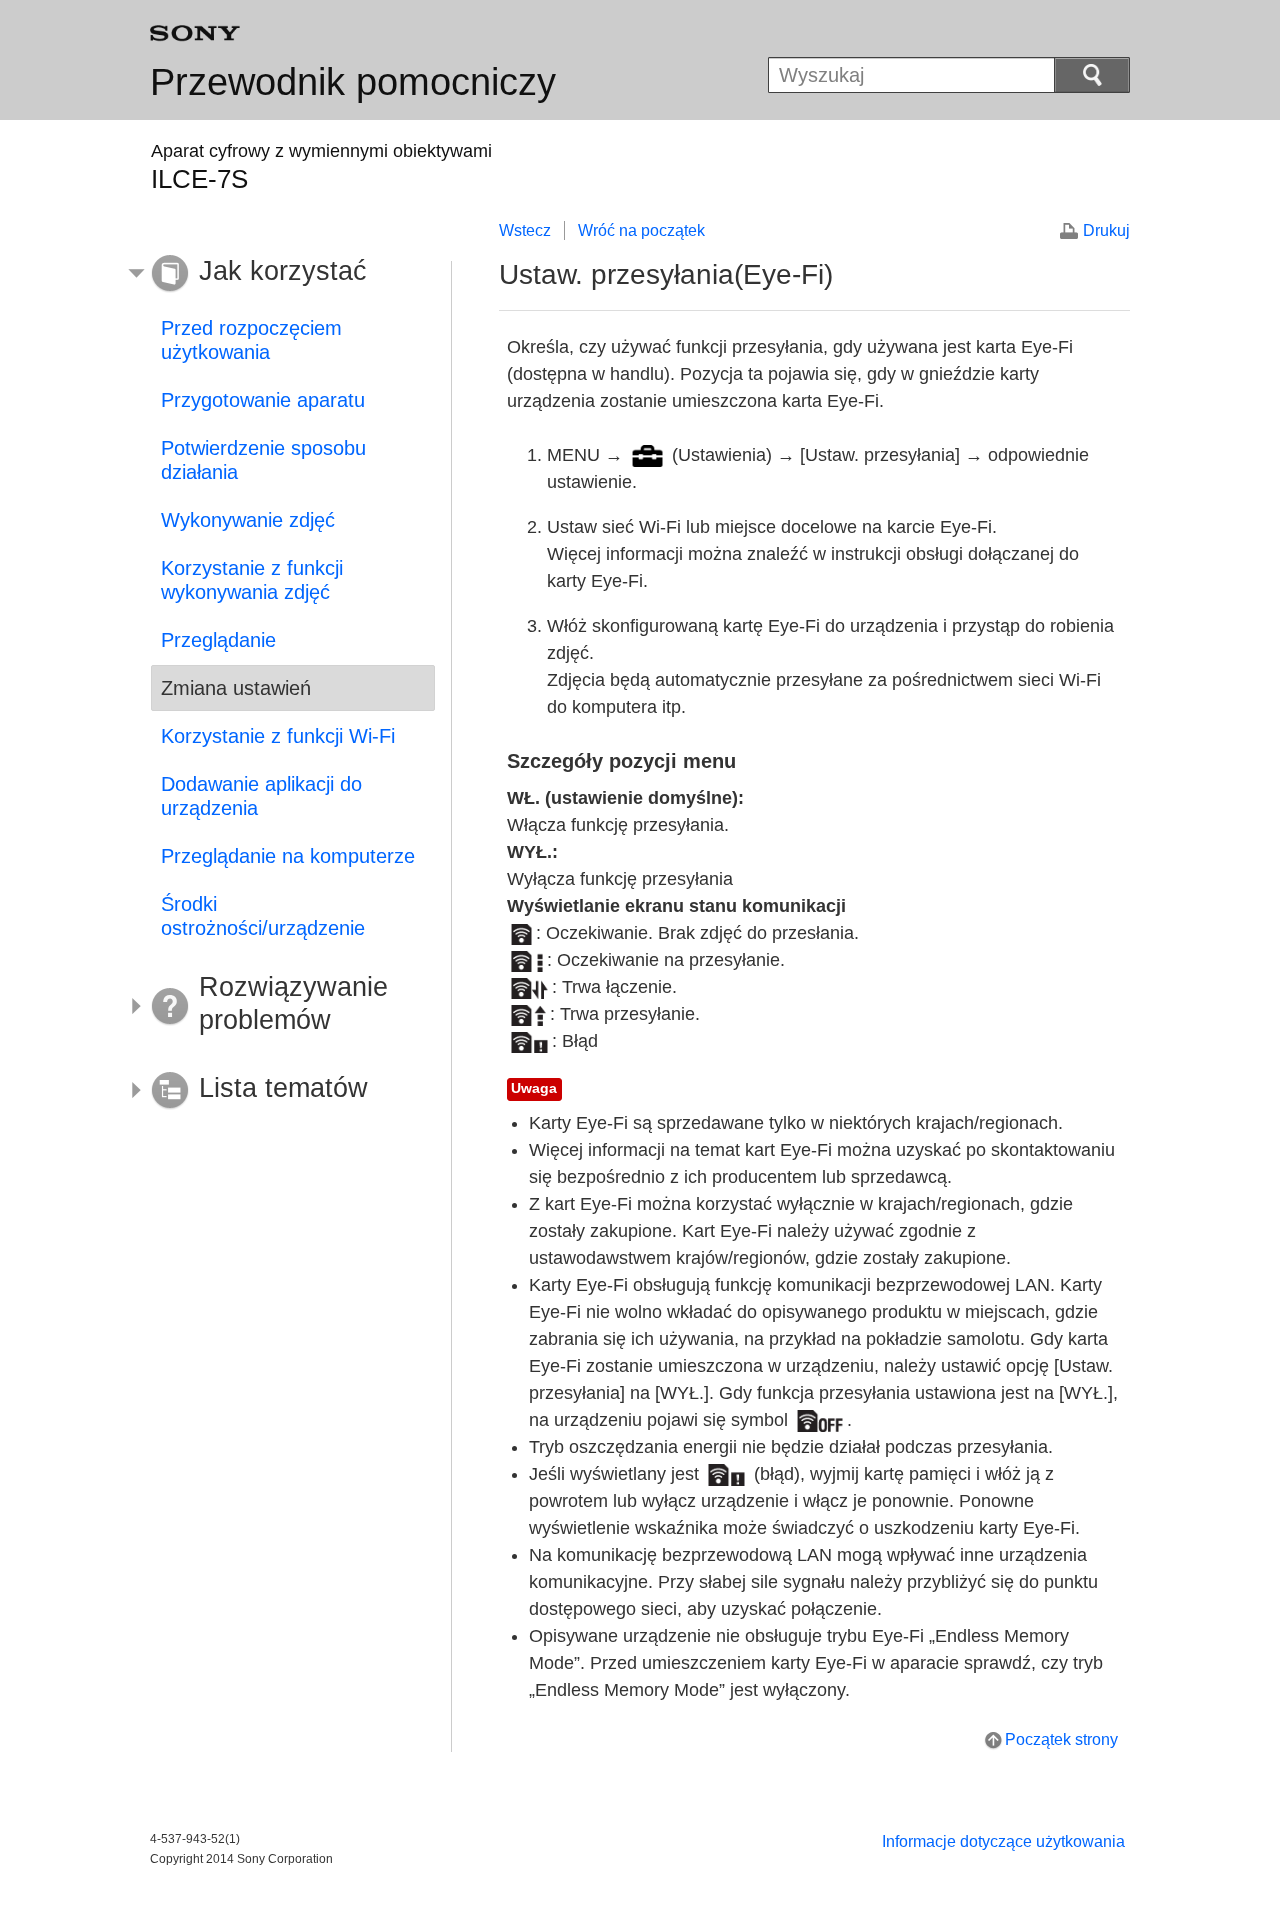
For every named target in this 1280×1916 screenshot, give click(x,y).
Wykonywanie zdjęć (248, 520)
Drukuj (1106, 230)
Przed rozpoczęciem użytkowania (251, 340)
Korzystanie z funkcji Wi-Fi (278, 736)
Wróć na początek (641, 230)
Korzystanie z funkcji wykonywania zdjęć (252, 580)
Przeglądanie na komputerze (288, 856)
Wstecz (525, 230)
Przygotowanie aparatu (263, 400)
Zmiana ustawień (236, 688)
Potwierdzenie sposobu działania (263, 460)
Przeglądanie (218, 640)
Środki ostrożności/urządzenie (263, 916)
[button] (278, 274)
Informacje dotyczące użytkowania (1003, 1841)
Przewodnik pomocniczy (353, 82)
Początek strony (1061, 1739)
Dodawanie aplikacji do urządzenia (261, 796)
